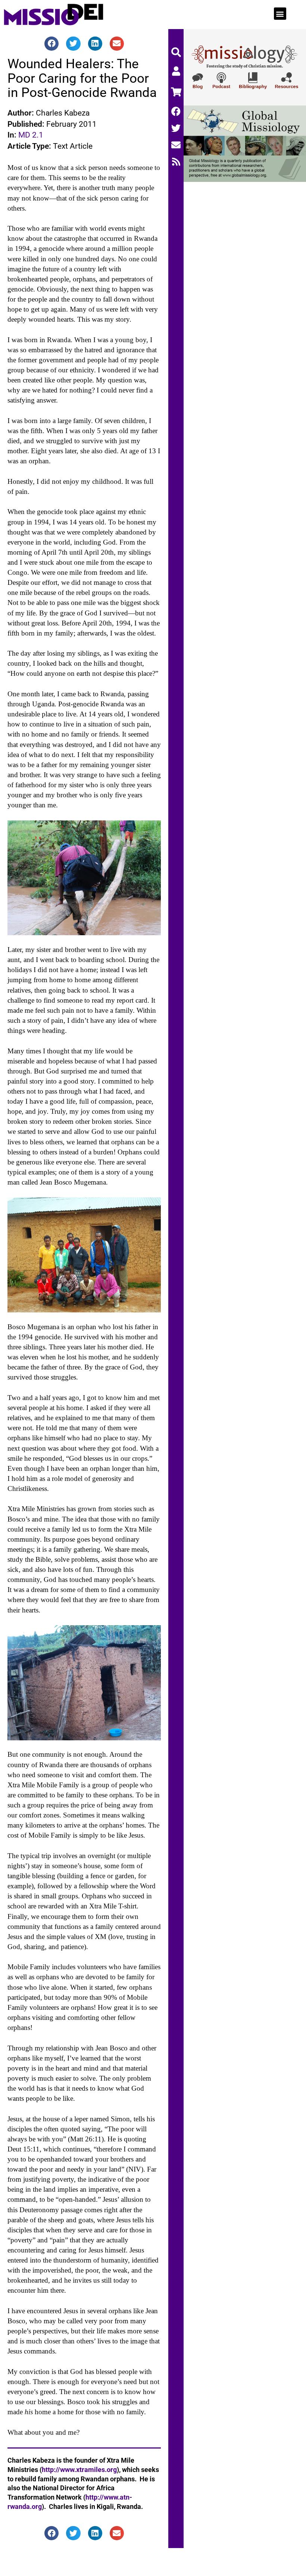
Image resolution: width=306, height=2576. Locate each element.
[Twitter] (176, 128)
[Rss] (176, 162)
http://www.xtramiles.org (79, 2470)
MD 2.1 (31, 135)
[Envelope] (176, 145)
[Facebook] (176, 111)
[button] (280, 14)
